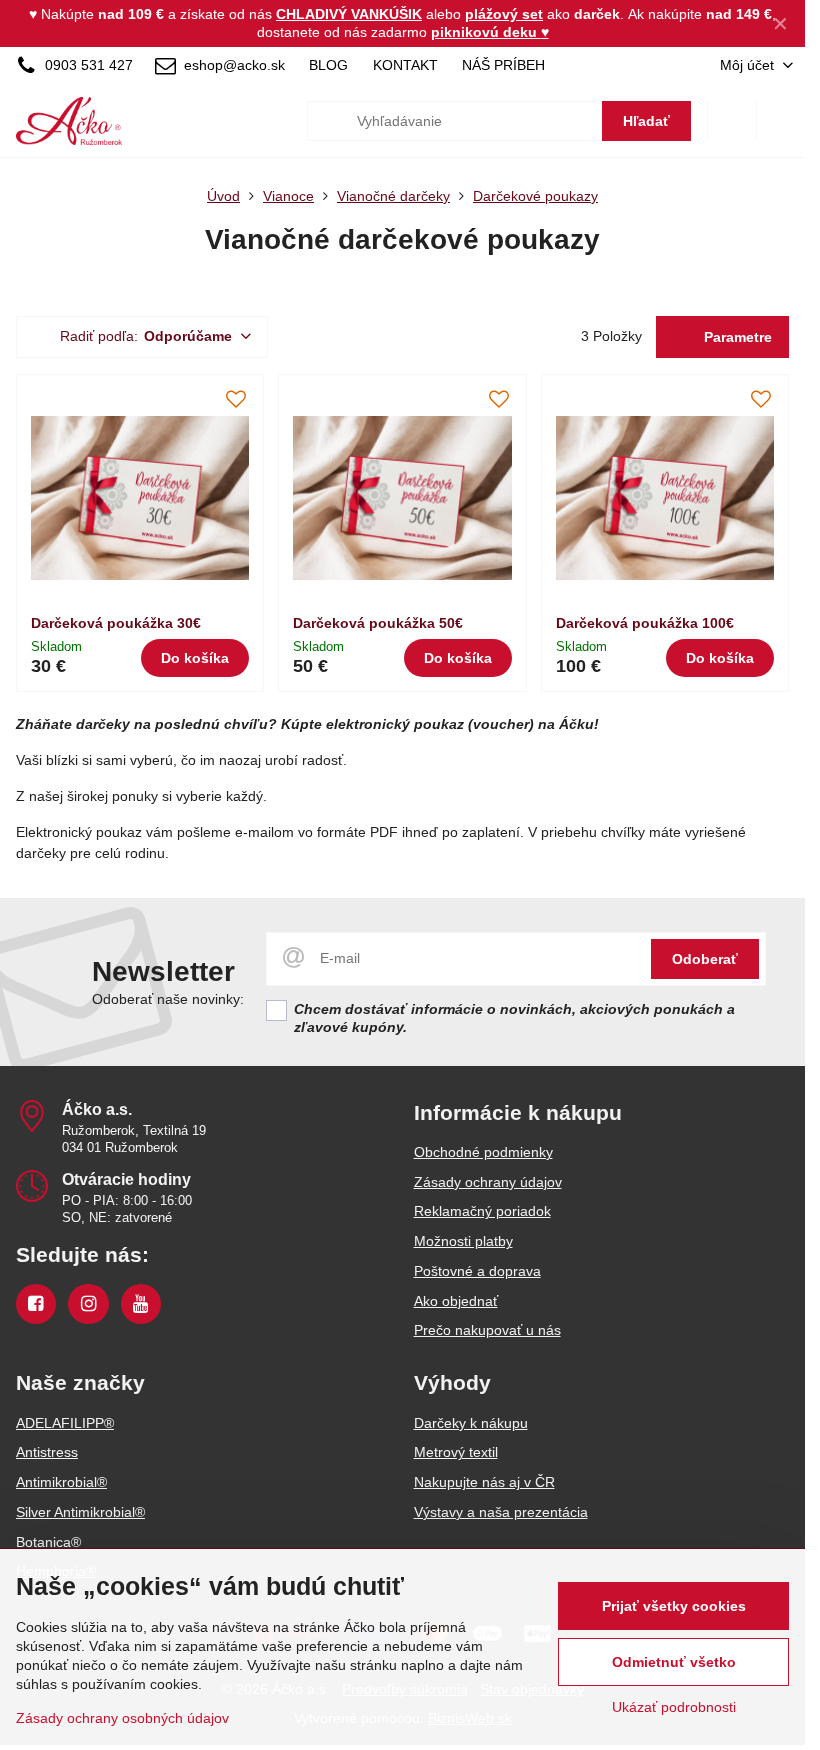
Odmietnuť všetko (674, 1662)
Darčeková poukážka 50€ (378, 623)
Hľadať (646, 121)
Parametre (736, 337)
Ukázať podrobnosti (674, 1707)
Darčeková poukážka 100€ (645, 623)
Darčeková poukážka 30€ (116, 623)
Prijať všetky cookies (674, 1606)
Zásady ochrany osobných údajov (122, 1718)
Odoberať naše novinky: (168, 999)
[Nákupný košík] (732, 121)
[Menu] (781, 121)
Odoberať (705, 959)
